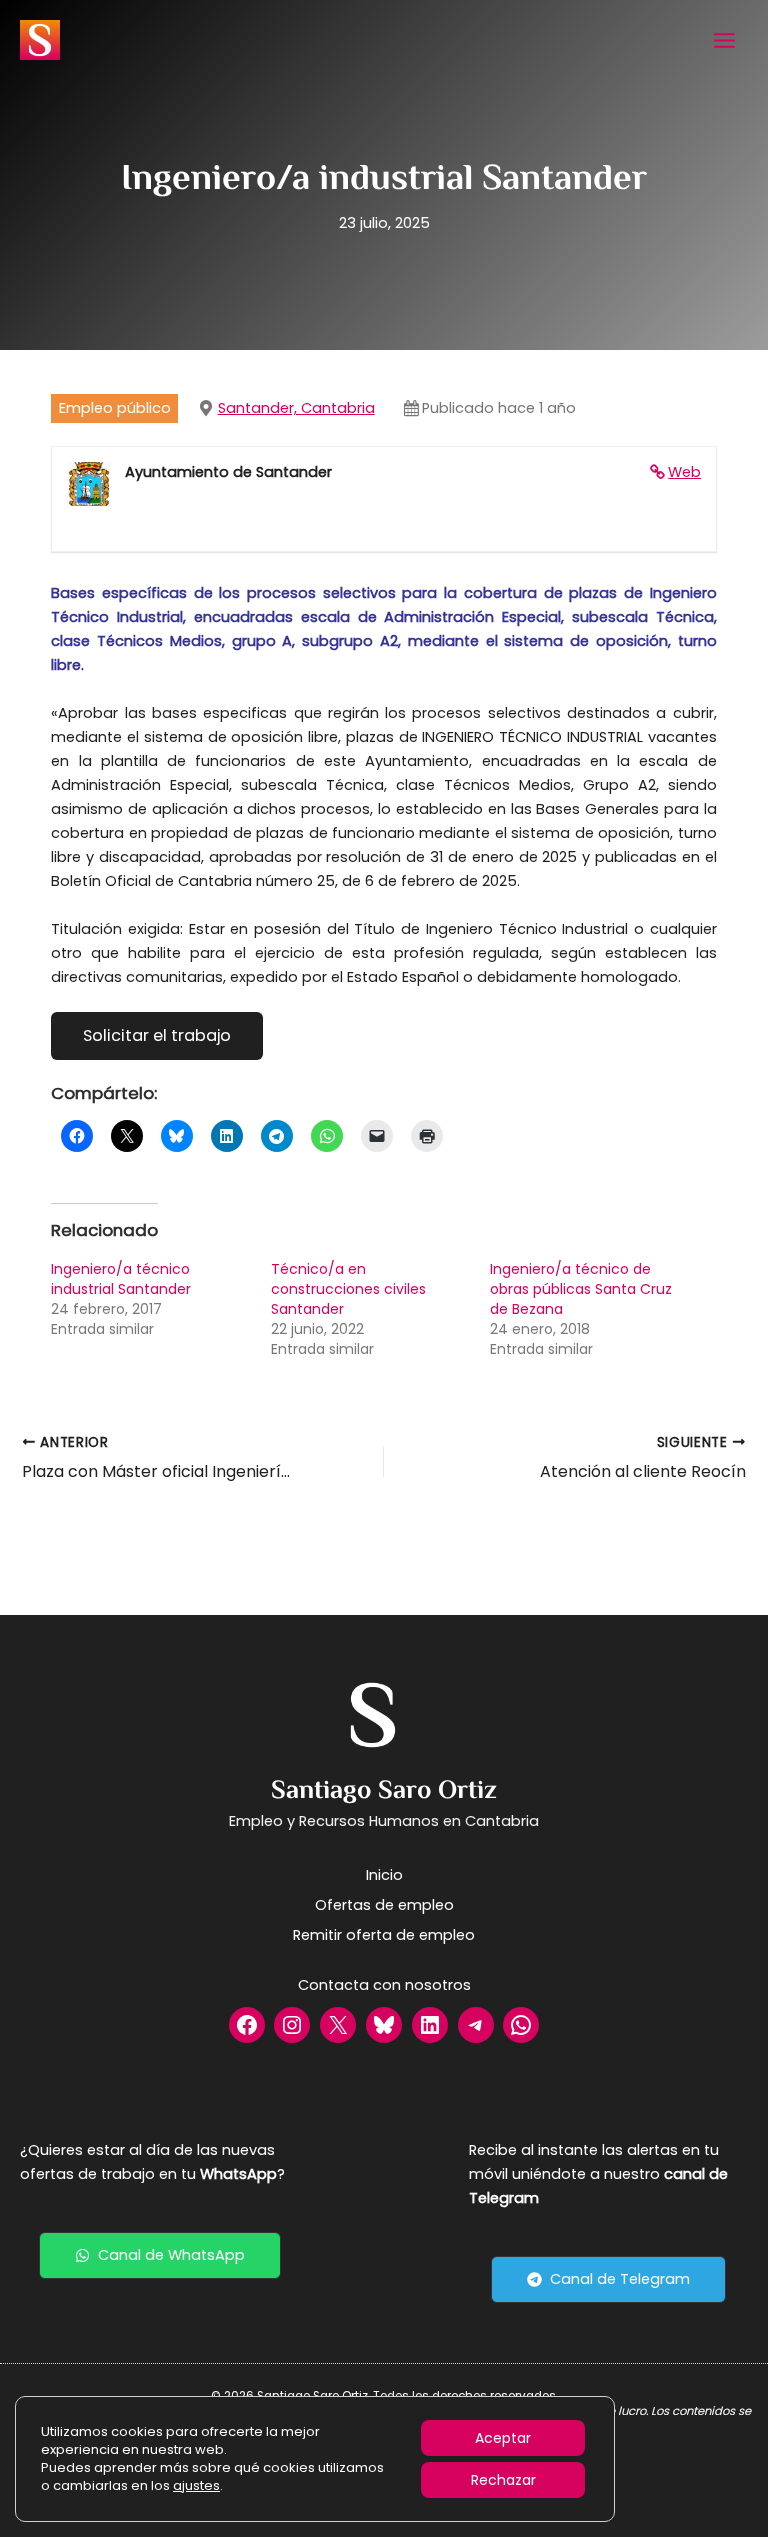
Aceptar (503, 2438)
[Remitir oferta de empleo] (384, 1935)
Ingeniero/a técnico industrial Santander (121, 1279)
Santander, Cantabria (296, 408)
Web (684, 472)
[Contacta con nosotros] (384, 1985)
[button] (160, 2255)
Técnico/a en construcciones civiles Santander (348, 1289)
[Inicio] (384, 1875)
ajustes (196, 2486)
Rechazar (503, 2480)
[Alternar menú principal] (724, 40)
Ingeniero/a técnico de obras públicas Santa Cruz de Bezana (581, 1289)
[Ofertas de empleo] (384, 1905)
